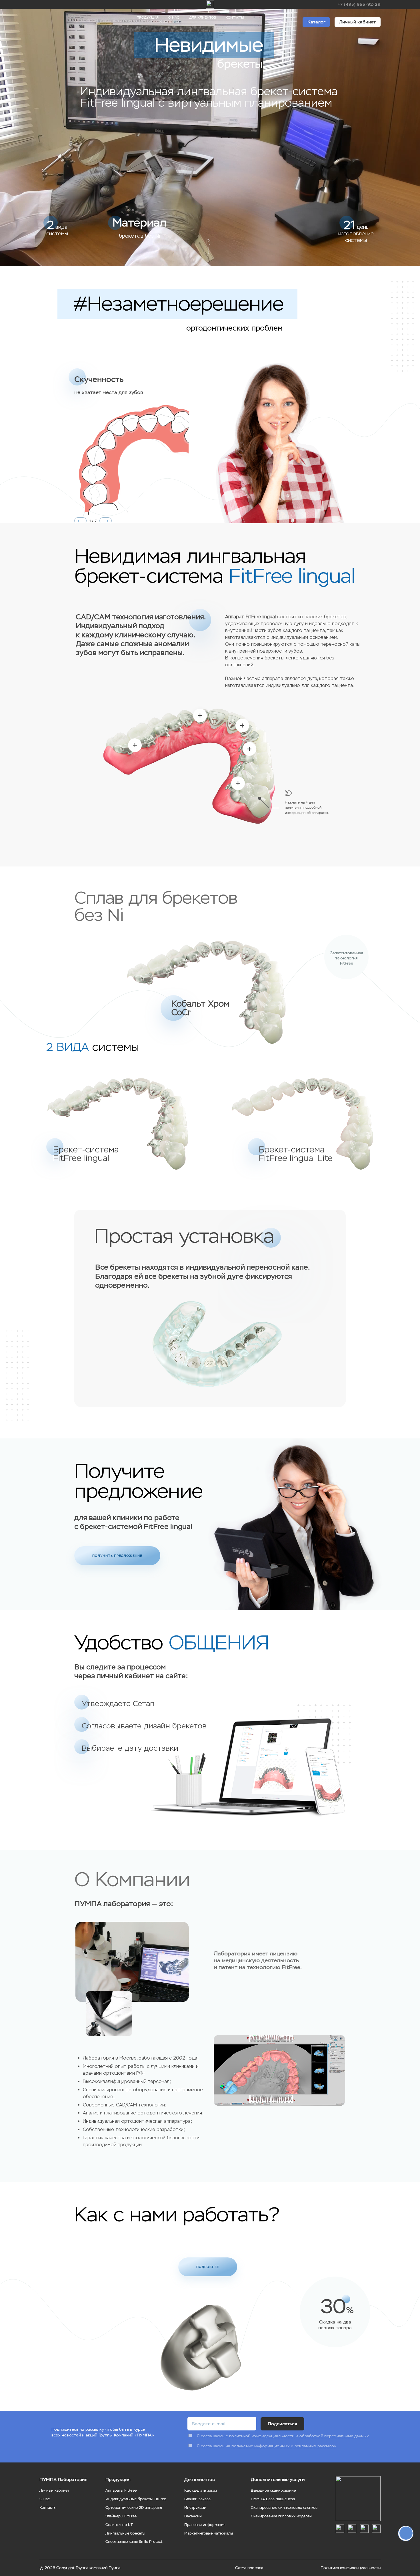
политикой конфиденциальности (262, 2436)
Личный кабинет (357, 22)
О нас (174, 17)
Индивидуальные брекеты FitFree (136, 2499)
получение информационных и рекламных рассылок (284, 2446)
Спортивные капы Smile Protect (134, 2542)
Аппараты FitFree (121, 2490)
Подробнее (208, 2267)
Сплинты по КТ (119, 2525)
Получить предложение (117, 1556)
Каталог (316, 22)
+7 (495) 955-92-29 (359, 4)
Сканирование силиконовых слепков (284, 2508)
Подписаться (282, 2424)
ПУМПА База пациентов (273, 2499)
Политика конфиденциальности (351, 2568)
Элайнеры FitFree (121, 2516)
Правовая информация (205, 2525)
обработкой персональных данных (334, 2436)
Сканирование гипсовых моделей (281, 2516)
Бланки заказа (197, 2499)
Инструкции (195, 2508)
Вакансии (193, 2516)
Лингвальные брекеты (125, 2533)
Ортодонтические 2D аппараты (134, 2508)
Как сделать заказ (201, 2490)
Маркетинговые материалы (209, 2533)
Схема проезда (249, 2568)
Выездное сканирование (273, 2490)
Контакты (235, 17)
